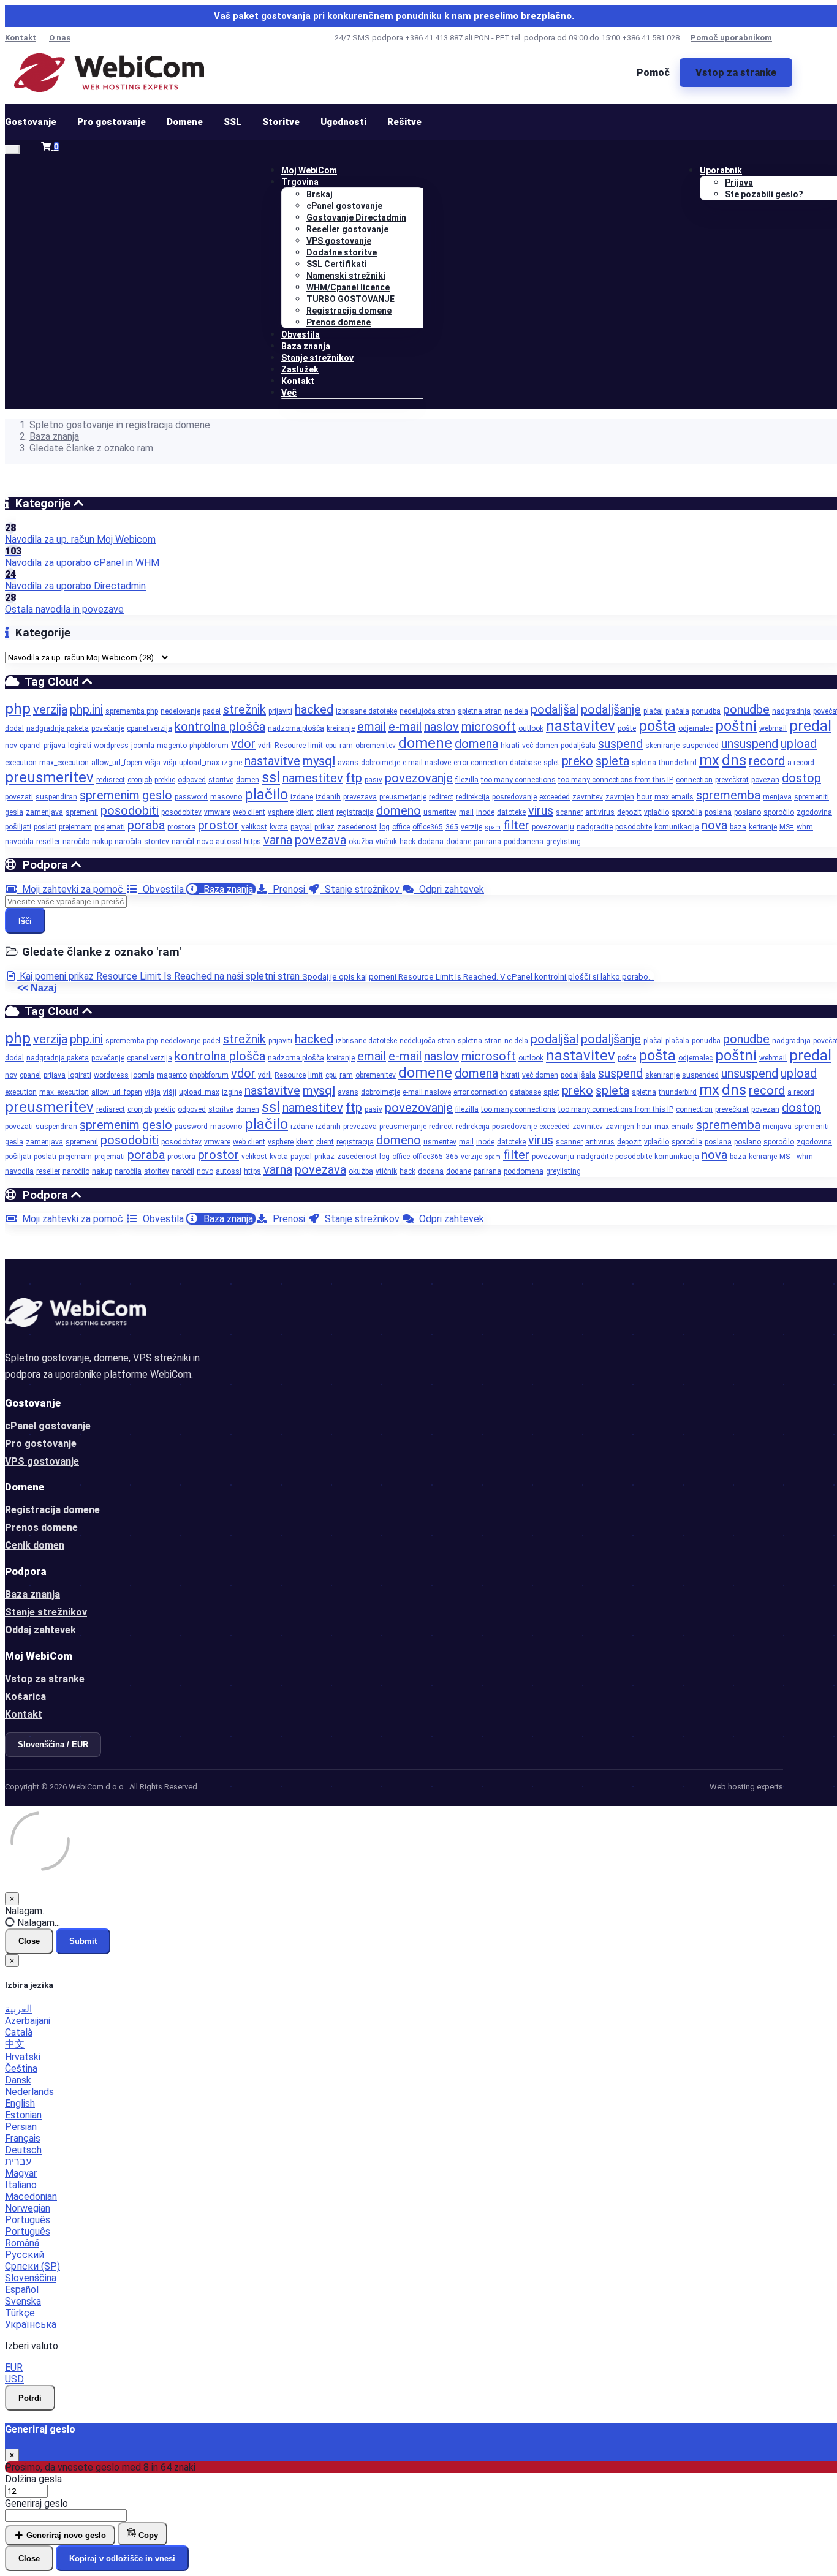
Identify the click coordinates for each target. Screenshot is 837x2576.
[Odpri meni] (12, 149)
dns (734, 760)
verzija (50, 709)
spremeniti (812, 797)
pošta (657, 726)
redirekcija (473, 797)
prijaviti (280, 711)
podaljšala (578, 746)
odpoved (192, 780)
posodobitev (181, 812)
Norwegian (28, 2208)
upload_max (199, 763)
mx (709, 760)
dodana (431, 842)
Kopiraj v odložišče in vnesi (122, 2559)
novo (205, 842)
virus (541, 810)
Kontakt (21, 38)
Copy (147, 2535)
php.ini (86, 709)
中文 (15, 2044)
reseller (48, 842)
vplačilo (657, 812)
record (767, 761)
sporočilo (779, 812)
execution (21, 763)
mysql (319, 761)
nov (11, 746)
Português (28, 2220)
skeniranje (662, 746)
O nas (60, 38)
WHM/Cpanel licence (348, 287)
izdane (302, 797)
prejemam (75, 827)
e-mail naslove (427, 763)
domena (476, 744)
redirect (441, 797)
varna (278, 840)
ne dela (516, 711)
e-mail (405, 727)
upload (799, 744)
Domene (185, 122)
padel (212, 711)
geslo (157, 795)
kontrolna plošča (220, 727)
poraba (146, 825)
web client (249, 812)
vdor (243, 744)
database (525, 763)
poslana (718, 812)
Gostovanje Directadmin (356, 217)
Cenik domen (35, 1545)
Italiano (21, 2185)
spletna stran (480, 711)
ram (346, 746)
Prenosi (288, 889)
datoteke (511, 812)
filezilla (467, 780)
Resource (290, 746)
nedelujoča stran (427, 711)
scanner (569, 812)
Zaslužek (300, 369)
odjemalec (695, 728)
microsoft (489, 727)
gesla (14, 812)
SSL (233, 122)
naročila (128, 842)
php (18, 709)
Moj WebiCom (309, 170)
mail (466, 812)
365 (452, 827)
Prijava (739, 183)
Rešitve (404, 122)
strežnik (244, 709)
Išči (25, 921)
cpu (331, 746)
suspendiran (56, 797)
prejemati (110, 827)
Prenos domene (339, 322)
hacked (314, 709)
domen (248, 780)
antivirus (600, 812)
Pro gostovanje (112, 122)
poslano (748, 812)
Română (22, 2243)
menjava (777, 797)
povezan (765, 780)
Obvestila (301, 334)
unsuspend (750, 744)
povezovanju (553, 827)
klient (305, 812)
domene (425, 743)
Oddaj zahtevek (40, 1630)
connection (694, 780)
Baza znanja (306, 346)
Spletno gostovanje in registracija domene (120, 425)
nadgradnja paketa (58, 728)
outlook (531, 728)
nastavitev (581, 726)
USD (14, 2379)
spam (493, 827)
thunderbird (678, 763)
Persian (21, 2127)
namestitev (313, 778)
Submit (83, 1941)
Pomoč (653, 73)
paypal (301, 827)
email (372, 727)
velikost (254, 827)
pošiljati (18, 827)
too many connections (518, 780)
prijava (55, 746)
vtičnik (386, 842)
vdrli (265, 746)
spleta (612, 761)
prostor (218, 825)
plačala (677, 711)
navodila (19, 842)
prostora (181, 827)
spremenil (82, 812)
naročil (183, 842)
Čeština (21, 2068)
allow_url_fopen (117, 763)
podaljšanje (611, 709)
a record (801, 763)
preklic (165, 780)
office (401, 827)
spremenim (110, 795)
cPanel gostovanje (344, 206)
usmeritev (440, 812)
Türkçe (20, 2313)
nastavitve (272, 761)
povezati (19, 797)
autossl (229, 842)
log (384, 827)
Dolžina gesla (33, 2479)
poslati (45, 827)
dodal (14, 728)
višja (153, 763)
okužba (361, 842)
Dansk (18, 2080)
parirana (487, 842)
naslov (441, 727)
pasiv (373, 780)
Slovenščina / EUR (53, 1744)
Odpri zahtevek (449, 889)
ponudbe (746, 709)
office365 (428, 827)
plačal (653, 711)
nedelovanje (180, 711)
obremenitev (376, 746)
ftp (354, 778)
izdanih (328, 797)
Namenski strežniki (346, 276)
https (252, 842)
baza (738, 827)
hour (644, 797)
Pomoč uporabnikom (731, 38)
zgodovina (814, 812)
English (20, 2103)
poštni (736, 726)
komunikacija (677, 827)
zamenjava (44, 812)
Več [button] (289, 393)
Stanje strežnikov (317, 358)
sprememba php (132, 711)
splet (551, 763)
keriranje (763, 827)
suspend (620, 744)
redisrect (111, 780)
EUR (14, 2367)
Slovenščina (31, 2278)
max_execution (64, 763)
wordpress (111, 746)
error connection (480, 763)
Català (19, 2032)
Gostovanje (31, 122)
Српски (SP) (32, 2266)
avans (348, 763)
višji (170, 763)
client (325, 812)
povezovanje (419, 778)
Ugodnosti (343, 122)
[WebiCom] (109, 73)
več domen (540, 746)
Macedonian (31, 2196)
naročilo (76, 842)
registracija (355, 812)
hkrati (510, 746)
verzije (472, 827)
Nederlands (29, 2092)
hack (407, 842)
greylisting (563, 842)
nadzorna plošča (296, 728)
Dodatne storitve (342, 252)
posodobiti (130, 810)
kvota (279, 827)
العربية (18, 2009)
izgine (232, 763)
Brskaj (320, 194)
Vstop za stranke (736, 73)
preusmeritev (49, 777)
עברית (18, 2162)
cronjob (140, 780)
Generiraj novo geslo (65, 2535)
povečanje (108, 728)
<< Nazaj (37, 988)
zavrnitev (588, 797)
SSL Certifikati (337, 264)
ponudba (706, 711)
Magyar (21, 2173)
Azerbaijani (28, 2021)
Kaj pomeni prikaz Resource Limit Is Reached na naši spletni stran (335, 976)
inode (485, 812)
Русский (25, 2255)
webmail (773, 728)
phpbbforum (209, 746)
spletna (644, 763)
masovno (226, 797)
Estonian (23, 2115)
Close (29, 1941)
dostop (801, 778)
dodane (459, 842)
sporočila (687, 812)
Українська (31, 2325)
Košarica (25, 1697)
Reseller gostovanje (347, 229)
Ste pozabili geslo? (764, 194)
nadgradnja (791, 711)
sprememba (728, 795)
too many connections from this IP (616, 780)
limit (316, 746)
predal (810, 726)
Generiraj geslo (36, 2503)
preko (578, 761)
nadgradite (595, 827)
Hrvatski (23, 2057)
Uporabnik (721, 170)
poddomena (524, 842)
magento (172, 746)
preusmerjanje (403, 797)
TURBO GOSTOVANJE (350, 299)
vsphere (281, 812)
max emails (674, 797)
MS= (787, 827)
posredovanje (514, 797)
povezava (320, 840)
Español (22, 2290)
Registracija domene (349, 311)
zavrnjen (620, 797)
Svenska (23, 2301)
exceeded (555, 797)
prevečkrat (732, 780)
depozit (629, 812)
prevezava (360, 797)
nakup (102, 842)
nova (714, 825)
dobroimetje (381, 763)
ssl (271, 777)
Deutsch (23, 2150)
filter (516, 825)
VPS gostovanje (339, 241)
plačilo (266, 795)
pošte (627, 728)
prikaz (324, 827)
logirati (80, 746)
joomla (143, 746)
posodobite (634, 827)
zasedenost (357, 827)
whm (805, 827)
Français (23, 2138)
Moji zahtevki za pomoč (71, 889)
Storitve (281, 122)
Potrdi (30, 2398)
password (191, 797)
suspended (700, 746)
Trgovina (300, 182)
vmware (217, 812)
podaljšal (555, 709)
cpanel (30, 746)
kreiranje (341, 728)
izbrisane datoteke (366, 711)
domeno (399, 810)
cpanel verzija (150, 728)
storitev (157, 842)
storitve (221, 780)
